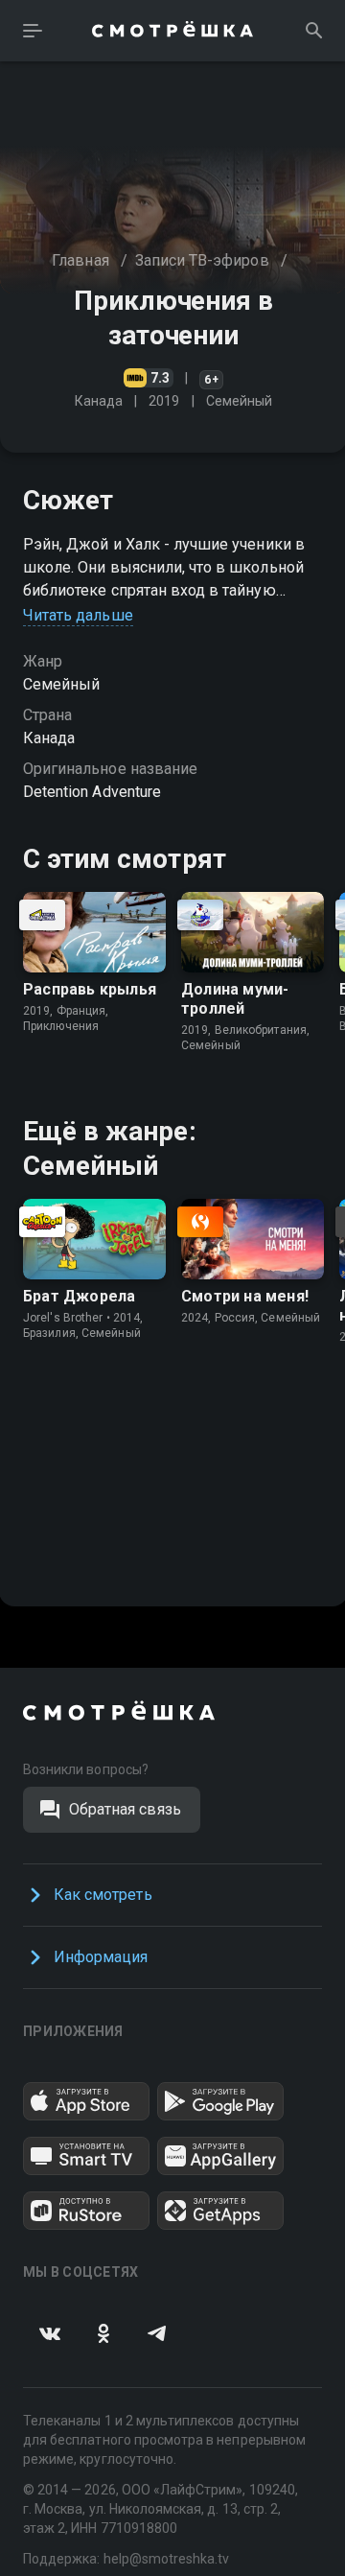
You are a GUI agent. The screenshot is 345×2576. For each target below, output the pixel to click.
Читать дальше (78, 615)
